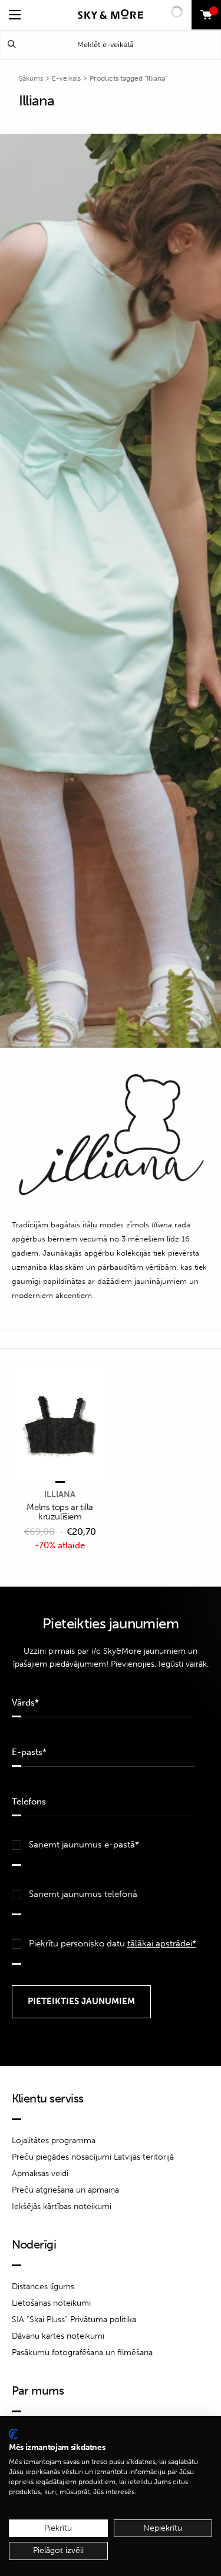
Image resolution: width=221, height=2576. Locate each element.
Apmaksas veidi (40, 2173)
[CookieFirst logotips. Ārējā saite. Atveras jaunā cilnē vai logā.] (13, 2434)
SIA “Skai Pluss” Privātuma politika (74, 2320)
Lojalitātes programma (54, 2140)
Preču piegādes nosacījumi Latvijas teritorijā (93, 2157)
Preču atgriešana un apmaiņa (65, 2190)
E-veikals (66, 78)
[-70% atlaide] (60, 1425)
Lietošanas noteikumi (51, 2303)
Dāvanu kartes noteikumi (58, 2336)
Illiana (60, 1494)
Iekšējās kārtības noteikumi (62, 2206)
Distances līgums (43, 2287)
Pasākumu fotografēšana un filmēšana (82, 2352)
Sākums (31, 78)
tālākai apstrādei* (162, 1943)
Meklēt (12, 44)
